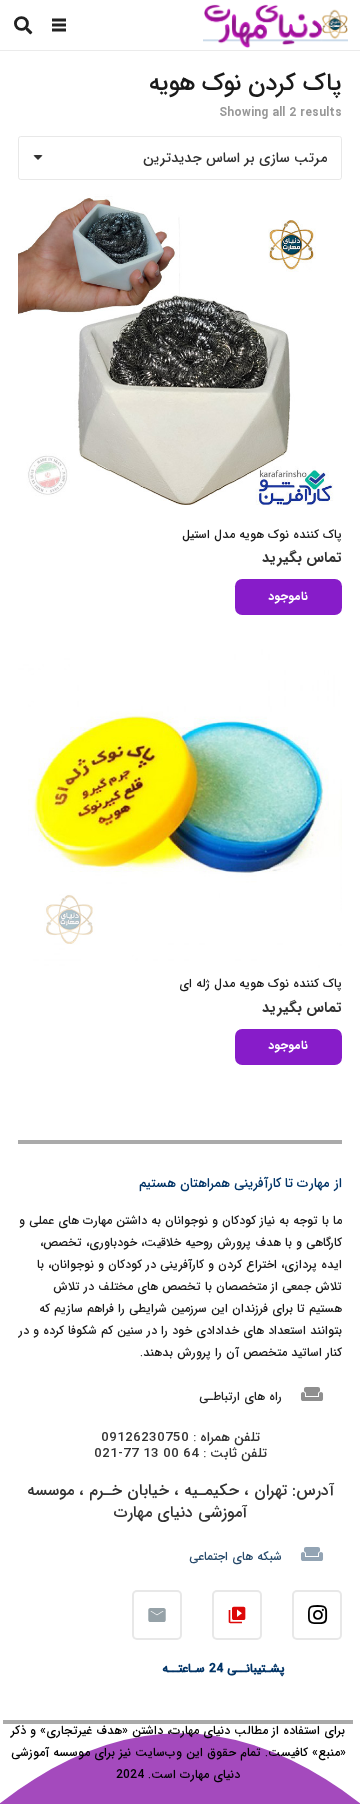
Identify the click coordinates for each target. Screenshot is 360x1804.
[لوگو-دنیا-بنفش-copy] (275, 25)
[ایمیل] (157, 1615)
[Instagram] (317, 1615)
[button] (59, 25)
